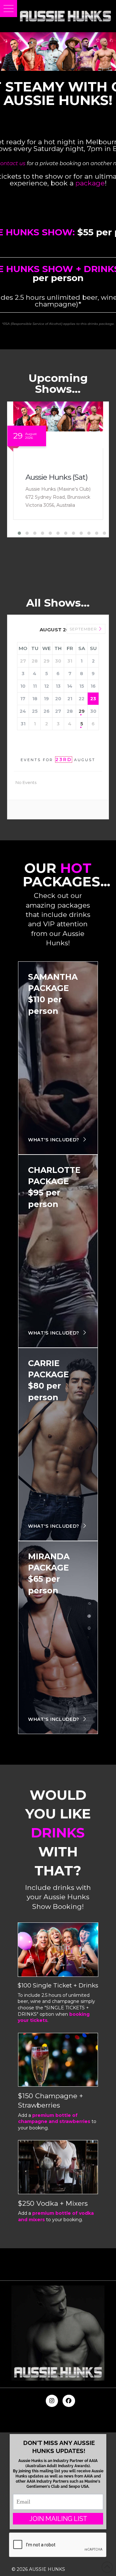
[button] (9, 9)
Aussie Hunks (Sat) (57, 477)
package (90, 183)
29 (82, 711)
